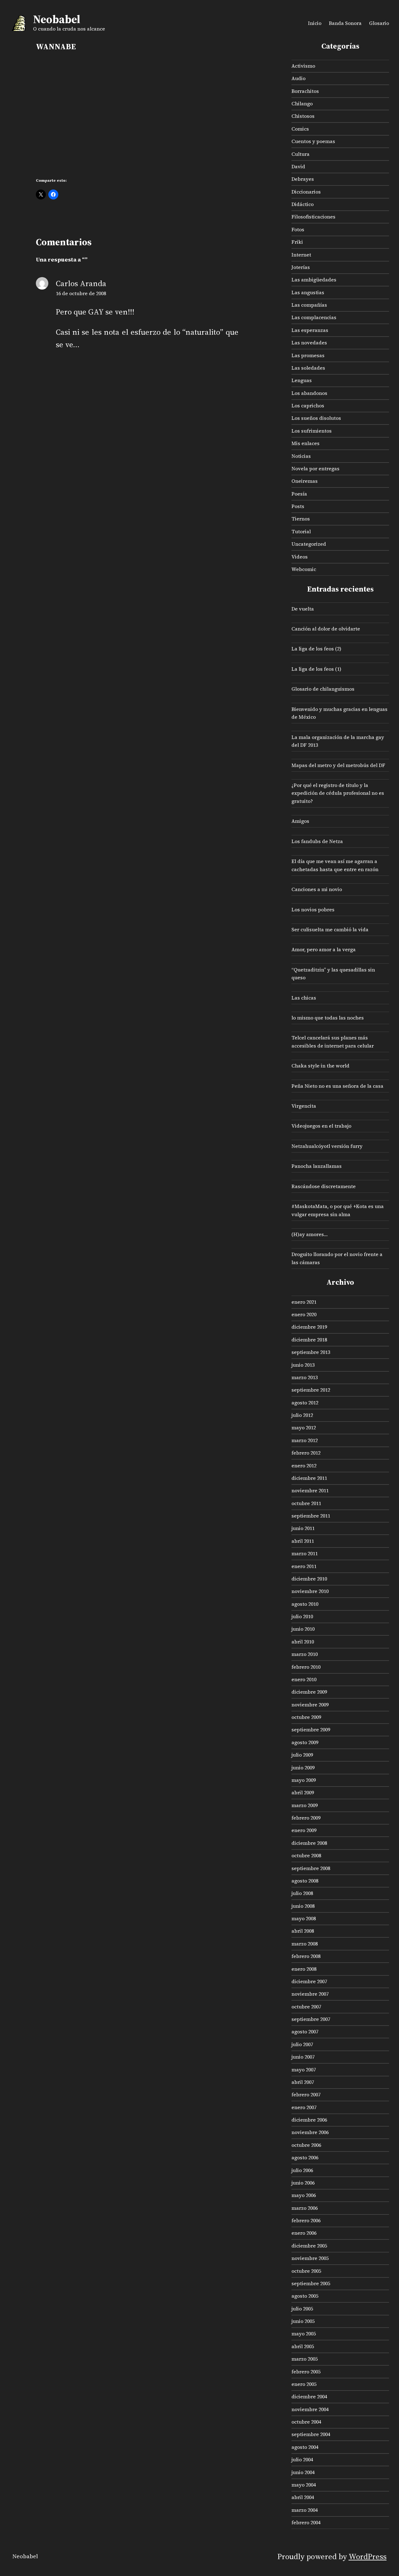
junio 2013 (303, 1365)
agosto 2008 (305, 1881)
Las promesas (308, 355)
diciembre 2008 (309, 1843)
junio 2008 (303, 1906)
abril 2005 (303, 2346)
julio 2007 (302, 2044)
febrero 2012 (306, 1453)
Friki (297, 242)
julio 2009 (302, 1755)
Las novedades (309, 343)
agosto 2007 (305, 2032)
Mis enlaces (305, 443)
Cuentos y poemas (313, 141)
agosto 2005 (305, 2296)
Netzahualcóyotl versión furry (327, 1146)
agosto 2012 (305, 1403)
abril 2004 (303, 2497)
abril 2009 (303, 1792)
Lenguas (302, 380)
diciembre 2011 (309, 1478)
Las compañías (309, 305)
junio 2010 (303, 1629)
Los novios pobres (313, 909)
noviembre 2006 (310, 2132)
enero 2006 (304, 2233)
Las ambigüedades (314, 280)
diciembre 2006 (309, 2120)
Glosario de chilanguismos (323, 689)
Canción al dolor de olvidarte (326, 629)
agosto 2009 (305, 1742)
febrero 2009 (306, 1818)
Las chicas (304, 998)
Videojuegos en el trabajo (321, 1126)
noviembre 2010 (310, 1591)
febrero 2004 (306, 2522)
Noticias (301, 456)
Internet (301, 255)
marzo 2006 (305, 2208)
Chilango (302, 103)
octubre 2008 (306, 1855)
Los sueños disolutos (316, 418)
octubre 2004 (306, 2422)
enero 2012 (304, 1465)
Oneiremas (305, 481)
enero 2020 (304, 1314)
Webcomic (304, 569)
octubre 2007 (306, 2007)
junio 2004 (303, 2472)
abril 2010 (303, 1642)
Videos (300, 557)
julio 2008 (302, 1893)
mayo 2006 (304, 2195)
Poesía (299, 494)
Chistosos (303, 116)
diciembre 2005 (309, 2246)
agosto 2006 (305, 2157)
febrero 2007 (306, 2094)
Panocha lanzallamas (317, 1166)
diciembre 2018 (309, 1340)
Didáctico (303, 204)
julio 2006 (302, 2170)
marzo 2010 (305, 1654)
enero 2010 (304, 1679)
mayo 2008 (304, 1918)
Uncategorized (309, 544)
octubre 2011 (306, 1503)
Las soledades (308, 368)
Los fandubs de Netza (317, 841)
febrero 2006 (306, 2220)
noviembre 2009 (310, 1705)
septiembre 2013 (311, 1352)
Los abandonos (309, 393)
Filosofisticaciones (313, 217)
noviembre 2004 (310, 2409)
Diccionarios (306, 192)
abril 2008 (303, 1931)
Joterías (301, 267)
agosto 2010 (305, 1604)
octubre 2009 (306, 1717)
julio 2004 (302, 2459)
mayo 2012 (304, 1427)
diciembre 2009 (309, 1692)
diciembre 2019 (309, 1327)
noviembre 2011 (310, 1490)
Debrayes (303, 179)
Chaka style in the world (320, 1066)
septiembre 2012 (311, 1390)
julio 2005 (302, 2309)
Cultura (300, 154)
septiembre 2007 (311, 2019)
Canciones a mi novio (317, 889)
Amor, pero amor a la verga (324, 949)
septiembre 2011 (311, 1516)
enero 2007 (304, 2107)
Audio (298, 78)
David (298, 166)
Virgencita (304, 1106)
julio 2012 (302, 1415)
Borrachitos (305, 91)
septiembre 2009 (311, 1729)
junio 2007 (303, 2057)
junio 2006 (303, 2183)
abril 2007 (303, 2082)
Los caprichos (308, 405)
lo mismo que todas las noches (328, 1018)
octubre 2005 (306, 2271)
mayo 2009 (304, 1780)
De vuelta (303, 609)
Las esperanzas (310, 330)
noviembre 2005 (310, 2258)
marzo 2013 (305, 1377)
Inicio (315, 23)
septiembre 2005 (311, 2283)
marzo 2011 (305, 1553)
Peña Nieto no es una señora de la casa (337, 1086)
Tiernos (301, 519)
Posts (298, 506)
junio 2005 (303, 2321)
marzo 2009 (305, 1805)
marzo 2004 (305, 2510)
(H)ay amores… (310, 1234)
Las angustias (308, 292)
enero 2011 (304, 1566)
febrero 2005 (306, 2372)
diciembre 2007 (309, 1981)
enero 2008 (304, 1969)
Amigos (300, 821)
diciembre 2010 (309, 1579)
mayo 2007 (304, 2070)
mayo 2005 (304, 2334)
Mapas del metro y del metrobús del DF (338, 765)
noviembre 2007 (310, 1994)
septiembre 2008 (311, 1868)
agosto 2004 (305, 2447)
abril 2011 (303, 1541)
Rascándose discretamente (324, 1186)
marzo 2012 (305, 1440)
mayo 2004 (304, 2485)
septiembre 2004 (311, 2434)
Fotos (298, 229)
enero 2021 (304, 1302)
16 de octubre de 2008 (81, 293)
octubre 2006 (306, 2145)
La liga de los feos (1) (316, 669)
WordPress (368, 2556)
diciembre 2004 (309, 2396)
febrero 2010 (306, 1667)
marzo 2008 (305, 1944)
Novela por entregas (315, 468)
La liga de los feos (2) (316, 649)
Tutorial (301, 531)
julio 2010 (302, 1616)
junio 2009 (303, 1768)
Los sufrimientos (312, 431)
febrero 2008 (306, 1956)
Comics (300, 129)
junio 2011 (303, 1528)
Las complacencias (314, 317)
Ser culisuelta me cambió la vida (330, 929)
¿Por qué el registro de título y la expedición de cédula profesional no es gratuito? (338, 793)
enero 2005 (304, 2384)
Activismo (303, 66)
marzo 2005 (305, 2359)
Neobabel (57, 19)
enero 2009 (304, 1830)
